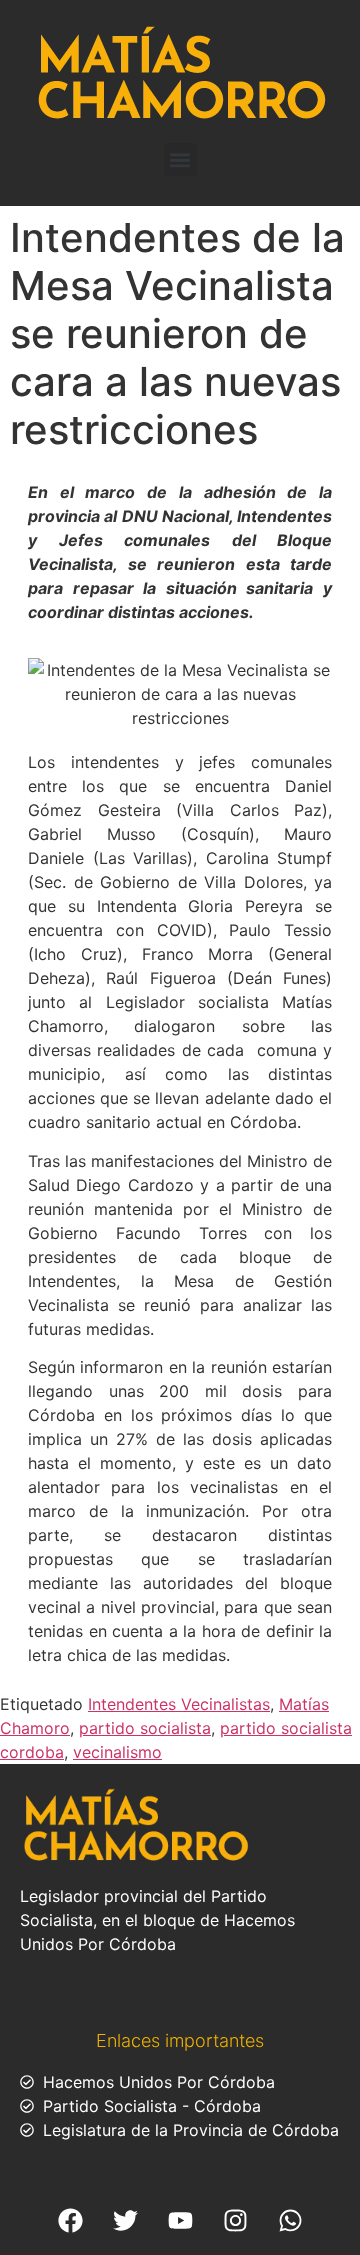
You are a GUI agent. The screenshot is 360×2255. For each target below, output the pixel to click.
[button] (180, 159)
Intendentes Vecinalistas (179, 1704)
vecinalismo (117, 1752)
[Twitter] (125, 2220)
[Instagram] (235, 2220)
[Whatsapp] (290, 2220)
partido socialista (145, 1728)
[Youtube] (180, 2220)
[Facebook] (70, 2220)
